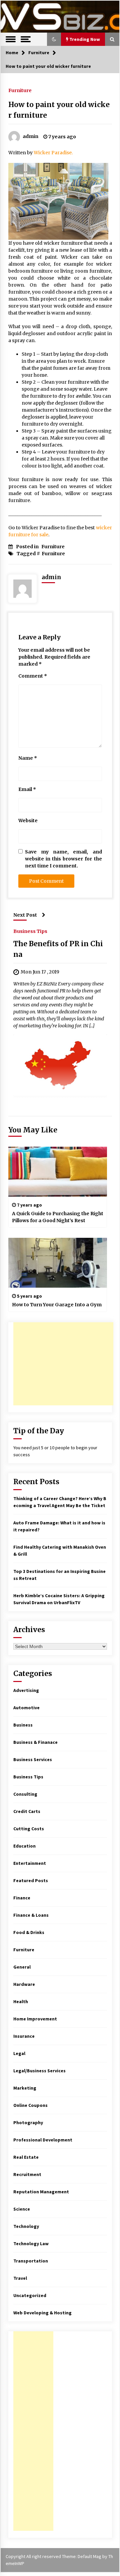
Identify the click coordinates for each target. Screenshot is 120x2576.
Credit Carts (27, 1811)
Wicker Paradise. (53, 153)
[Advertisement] (63, 1364)
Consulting (25, 1794)
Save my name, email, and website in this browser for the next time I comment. (63, 859)
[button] (54, 39)
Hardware (24, 1984)
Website (28, 821)
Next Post (25, 915)
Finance (22, 1898)
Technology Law (31, 2244)
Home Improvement (35, 2019)
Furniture (20, 90)
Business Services (33, 1759)
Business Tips (30, 931)
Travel (20, 2278)
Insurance (24, 2036)
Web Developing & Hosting (42, 2313)
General (22, 1967)
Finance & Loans (31, 1915)
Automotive (26, 1708)
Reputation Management (41, 2192)
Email (27, 789)
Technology (26, 2226)
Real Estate (26, 2157)
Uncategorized (30, 2295)
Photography (28, 2123)
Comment (33, 676)
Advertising (26, 1690)
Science (22, 2209)
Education (24, 1846)
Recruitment (27, 2174)
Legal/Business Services (39, 2071)
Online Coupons (30, 2105)
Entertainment (30, 1863)
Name (28, 758)
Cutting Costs (29, 1829)
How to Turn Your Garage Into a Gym (57, 1305)
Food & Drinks (29, 1932)
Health (21, 2001)
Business (23, 1725)
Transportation (31, 2261)
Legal (19, 2053)
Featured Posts (31, 1880)
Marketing (25, 2088)
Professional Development (43, 2140)
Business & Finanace (35, 1742)
